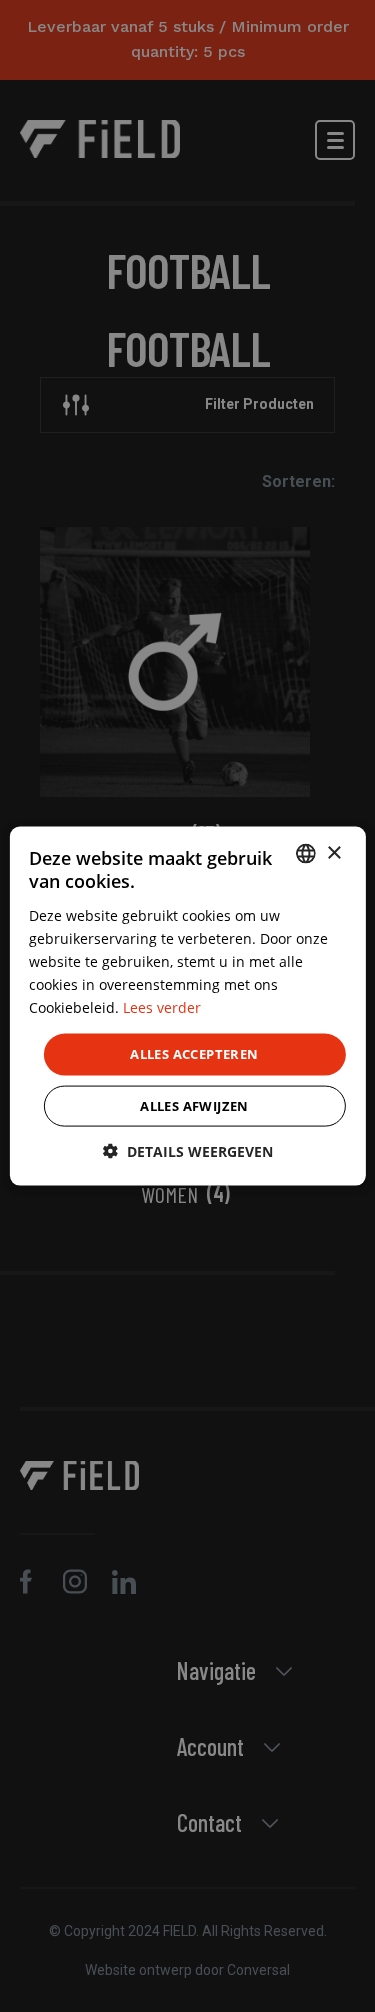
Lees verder (162, 1007)
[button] (188, 1150)
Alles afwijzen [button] (194, 1105)
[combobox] (306, 854)
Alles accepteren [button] (194, 1054)
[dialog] (187, 1006)
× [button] (333, 852)
